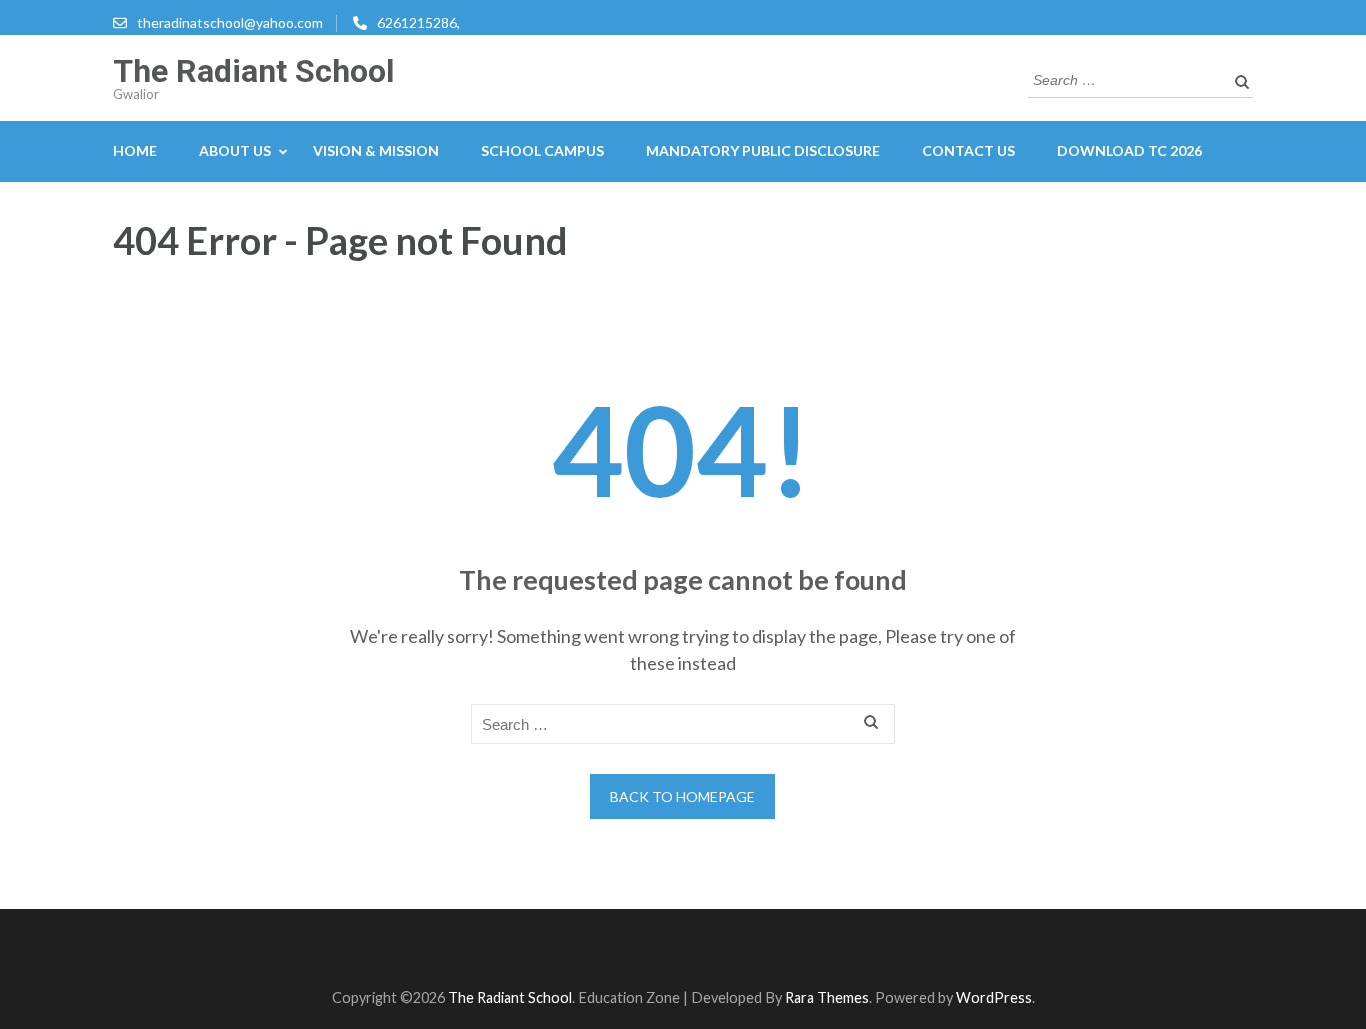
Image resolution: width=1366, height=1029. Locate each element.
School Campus (542, 150)
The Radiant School (253, 71)
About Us (235, 150)
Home (135, 150)
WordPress (994, 997)
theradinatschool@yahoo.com (230, 22)
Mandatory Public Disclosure (763, 150)
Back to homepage (682, 796)
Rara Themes (827, 997)
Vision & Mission (376, 150)
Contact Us (968, 150)
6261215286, (418, 22)
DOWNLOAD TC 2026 (1129, 150)
